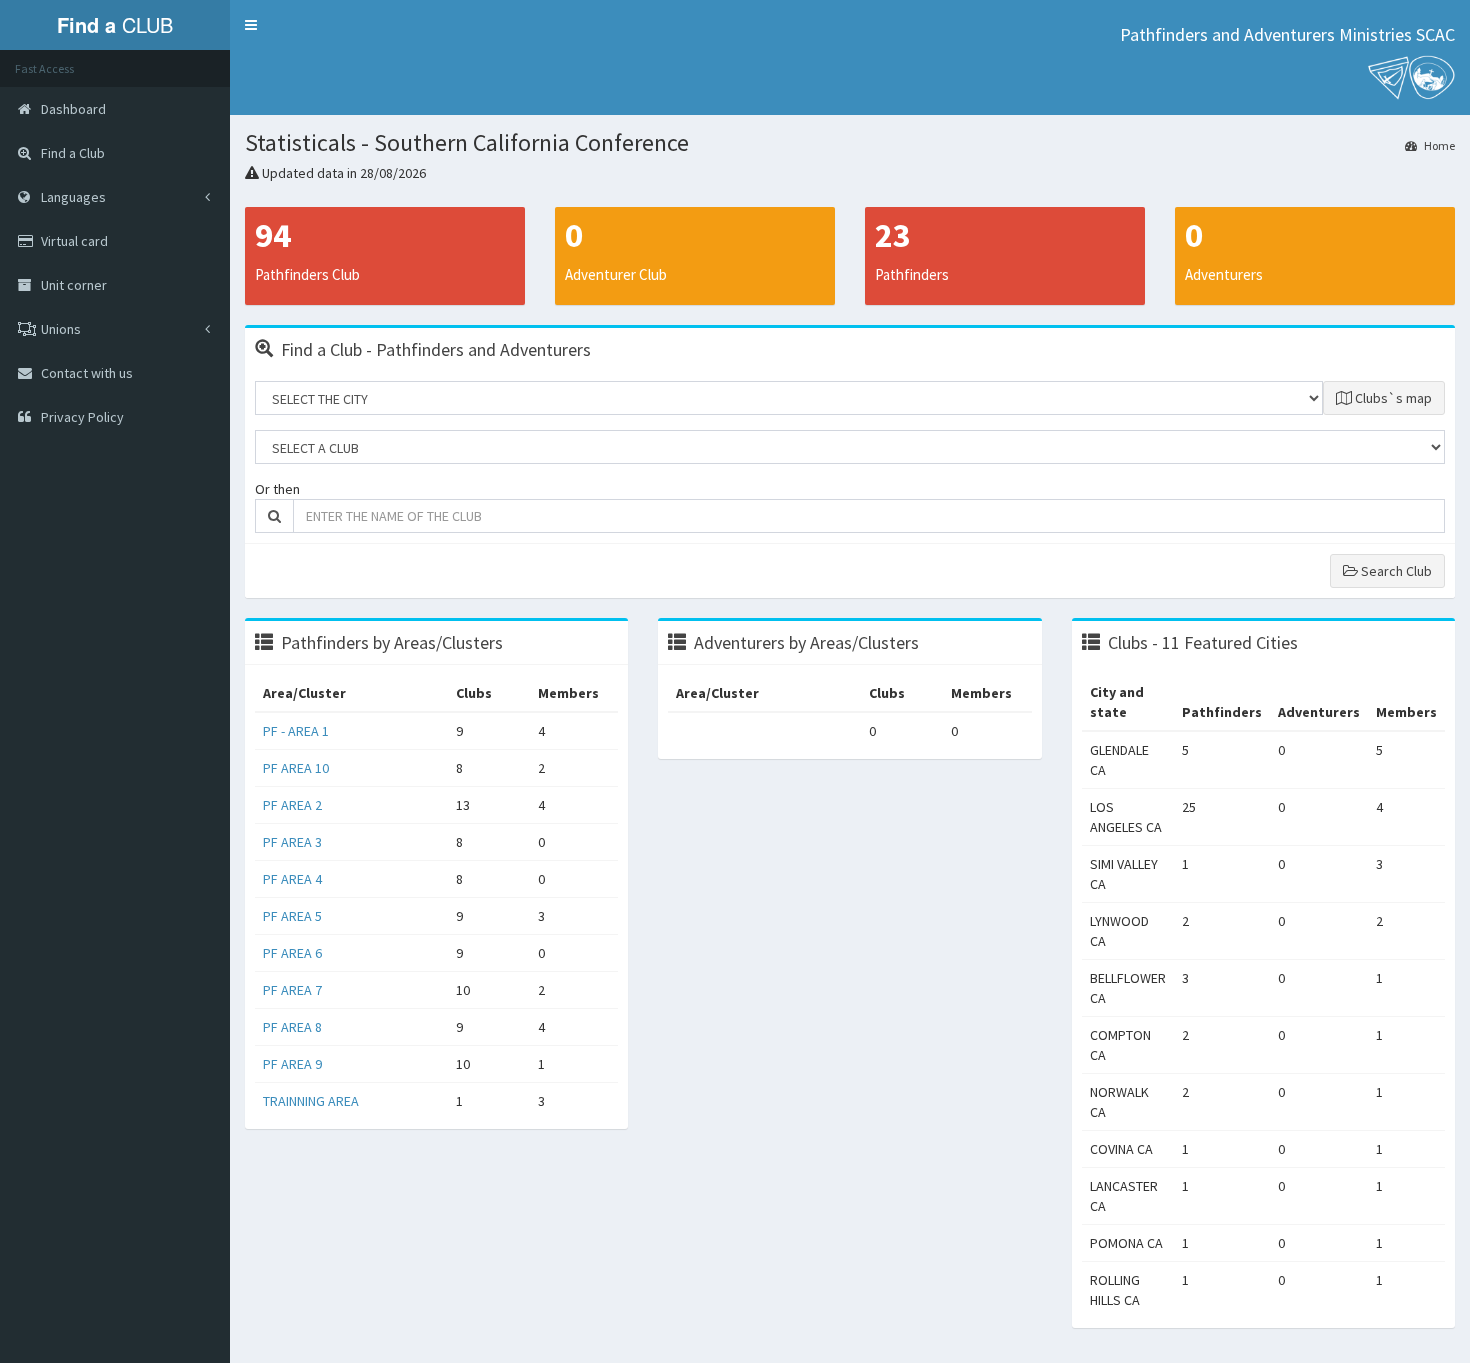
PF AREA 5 (292, 916)
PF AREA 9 (292, 1064)
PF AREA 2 (292, 805)
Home (1438, 145)
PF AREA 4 (292, 879)
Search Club (1395, 571)
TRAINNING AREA (311, 1101)
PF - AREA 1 (296, 731)
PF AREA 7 (292, 990)
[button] (251, 25)
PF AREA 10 (296, 768)
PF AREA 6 (292, 953)
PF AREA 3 (292, 842)
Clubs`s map (1392, 398)
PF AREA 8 (292, 1027)
